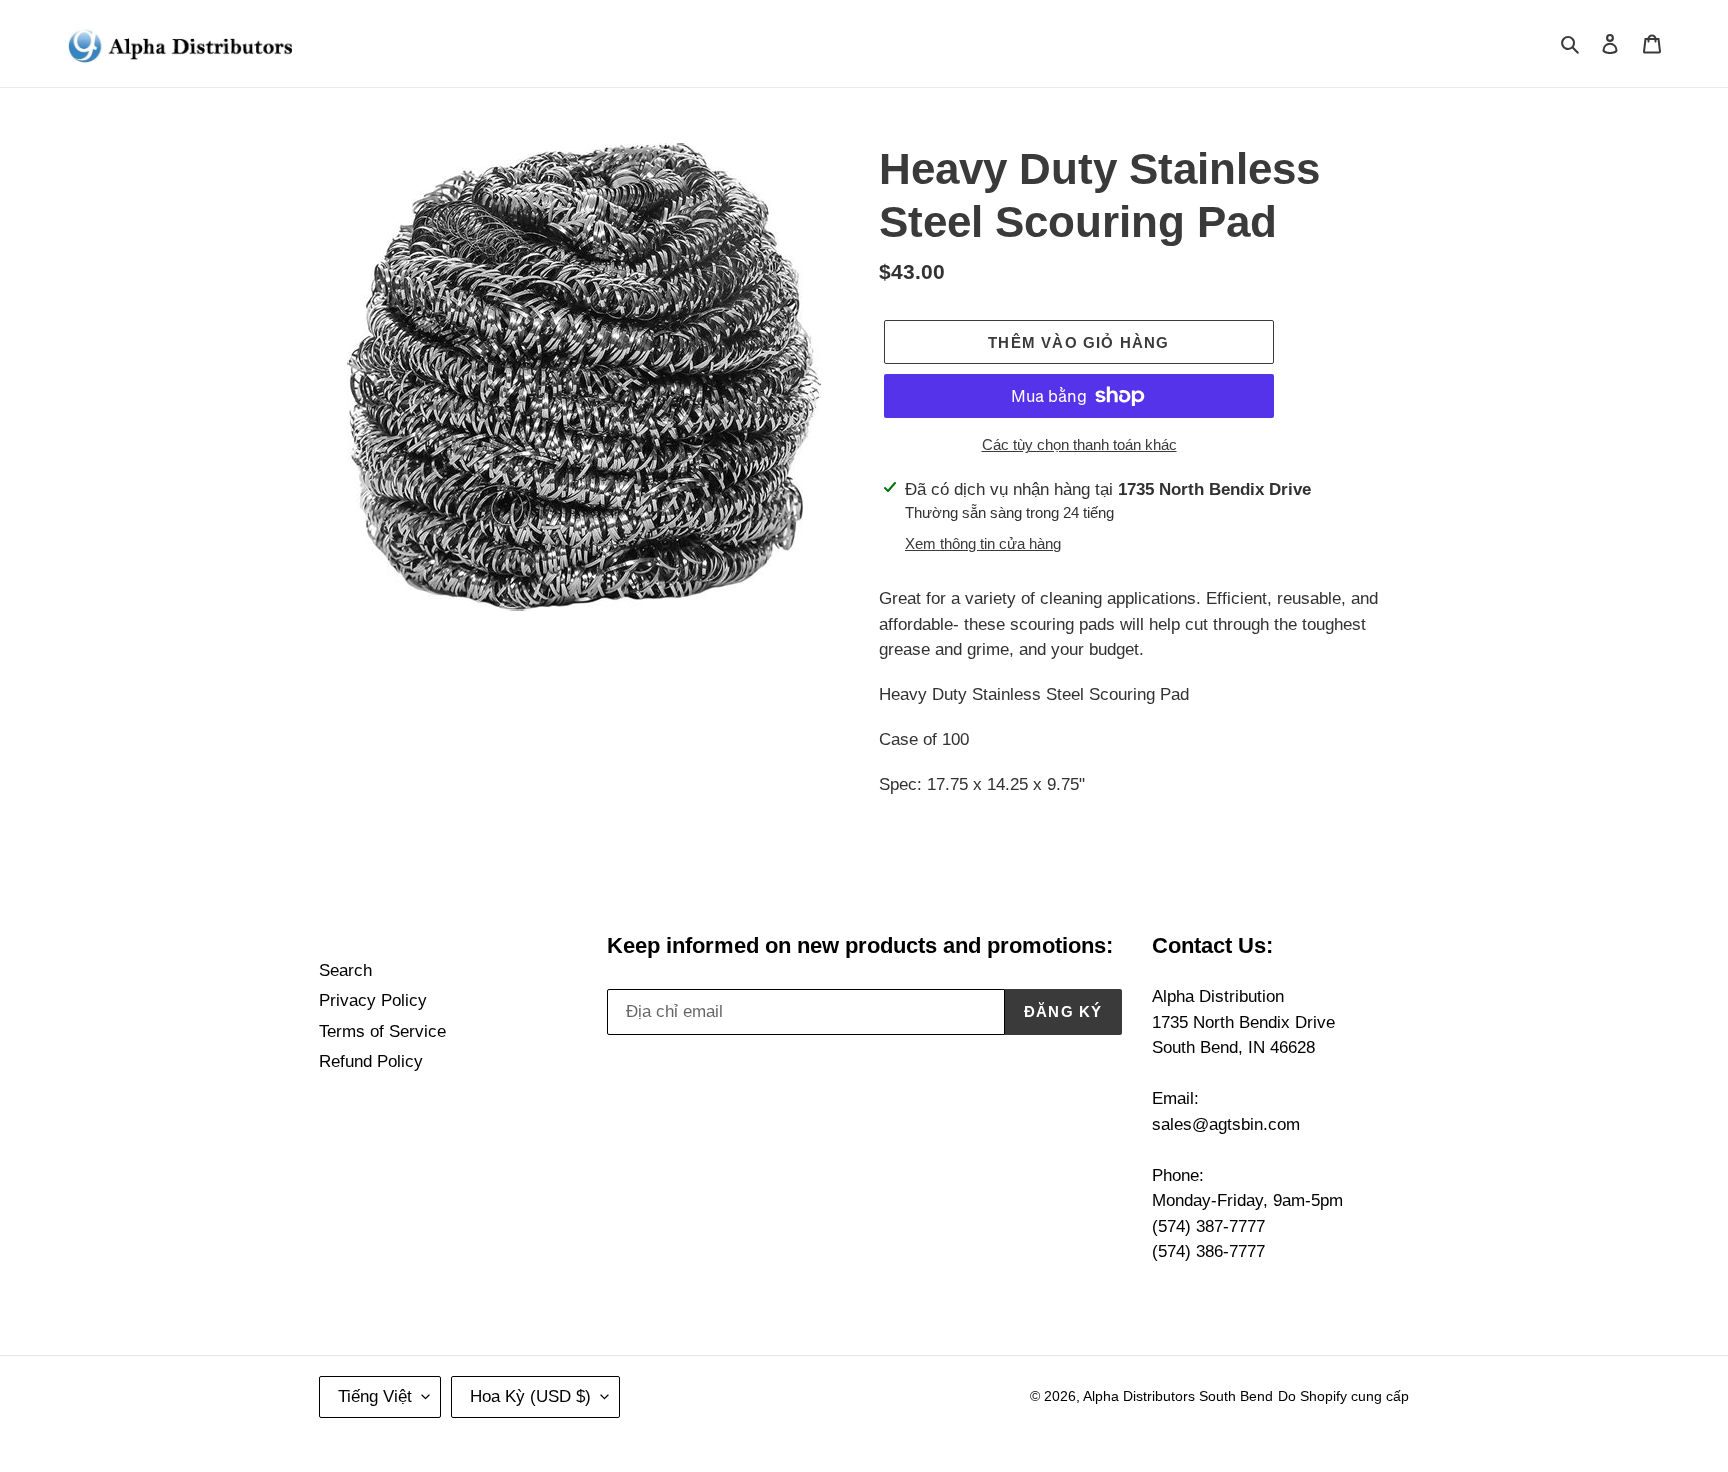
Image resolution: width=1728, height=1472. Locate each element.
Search (345, 970)
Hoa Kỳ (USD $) (530, 1396)
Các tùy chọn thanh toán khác (1079, 444)
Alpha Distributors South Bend (1178, 1396)
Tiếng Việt (375, 1396)
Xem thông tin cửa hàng (983, 543)
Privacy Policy (373, 1000)
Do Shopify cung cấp (1343, 1396)
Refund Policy (371, 1061)
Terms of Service (382, 1031)
